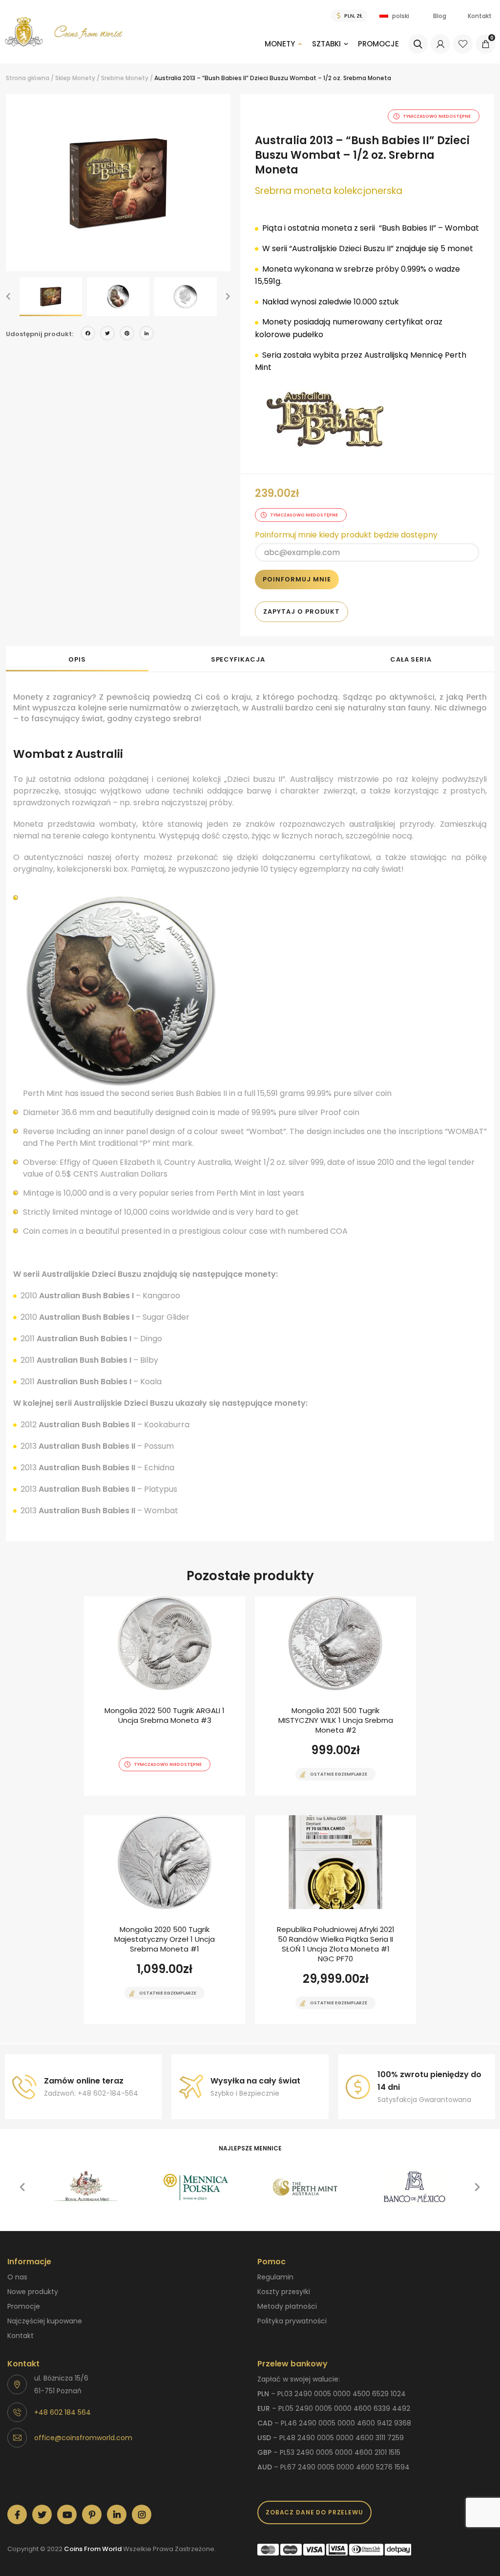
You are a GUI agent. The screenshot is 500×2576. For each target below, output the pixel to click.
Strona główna (28, 78)
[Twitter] (107, 334)
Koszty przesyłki (284, 2292)
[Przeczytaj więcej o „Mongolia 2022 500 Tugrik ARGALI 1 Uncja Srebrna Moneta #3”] (147, 1795)
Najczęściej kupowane (45, 2321)
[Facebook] (88, 334)
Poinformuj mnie (297, 579)
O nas (17, 2277)
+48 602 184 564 (62, 2412)
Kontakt (480, 16)
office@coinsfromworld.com (83, 2438)
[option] (118, 183)
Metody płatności (287, 2306)
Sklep (63, 78)
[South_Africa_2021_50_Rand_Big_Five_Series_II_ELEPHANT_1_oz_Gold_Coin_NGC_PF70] (335, 1920)
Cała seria (411, 659)
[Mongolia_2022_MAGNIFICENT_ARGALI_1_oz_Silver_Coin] (165, 1696)
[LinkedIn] (146, 334)
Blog (440, 16)
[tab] (77, 659)
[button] (8, 297)
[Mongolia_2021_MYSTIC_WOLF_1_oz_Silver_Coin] (335, 1696)
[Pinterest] (127, 334)
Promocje (378, 44)
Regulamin (275, 2277)
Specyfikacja (238, 659)
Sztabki (326, 44)
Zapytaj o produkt (302, 612)
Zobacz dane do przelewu (314, 2512)
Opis (77, 659)
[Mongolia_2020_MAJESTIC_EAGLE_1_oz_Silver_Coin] (165, 1920)
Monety (280, 44)
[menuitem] (283, 51)
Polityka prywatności (292, 2321)
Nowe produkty (33, 2292)
